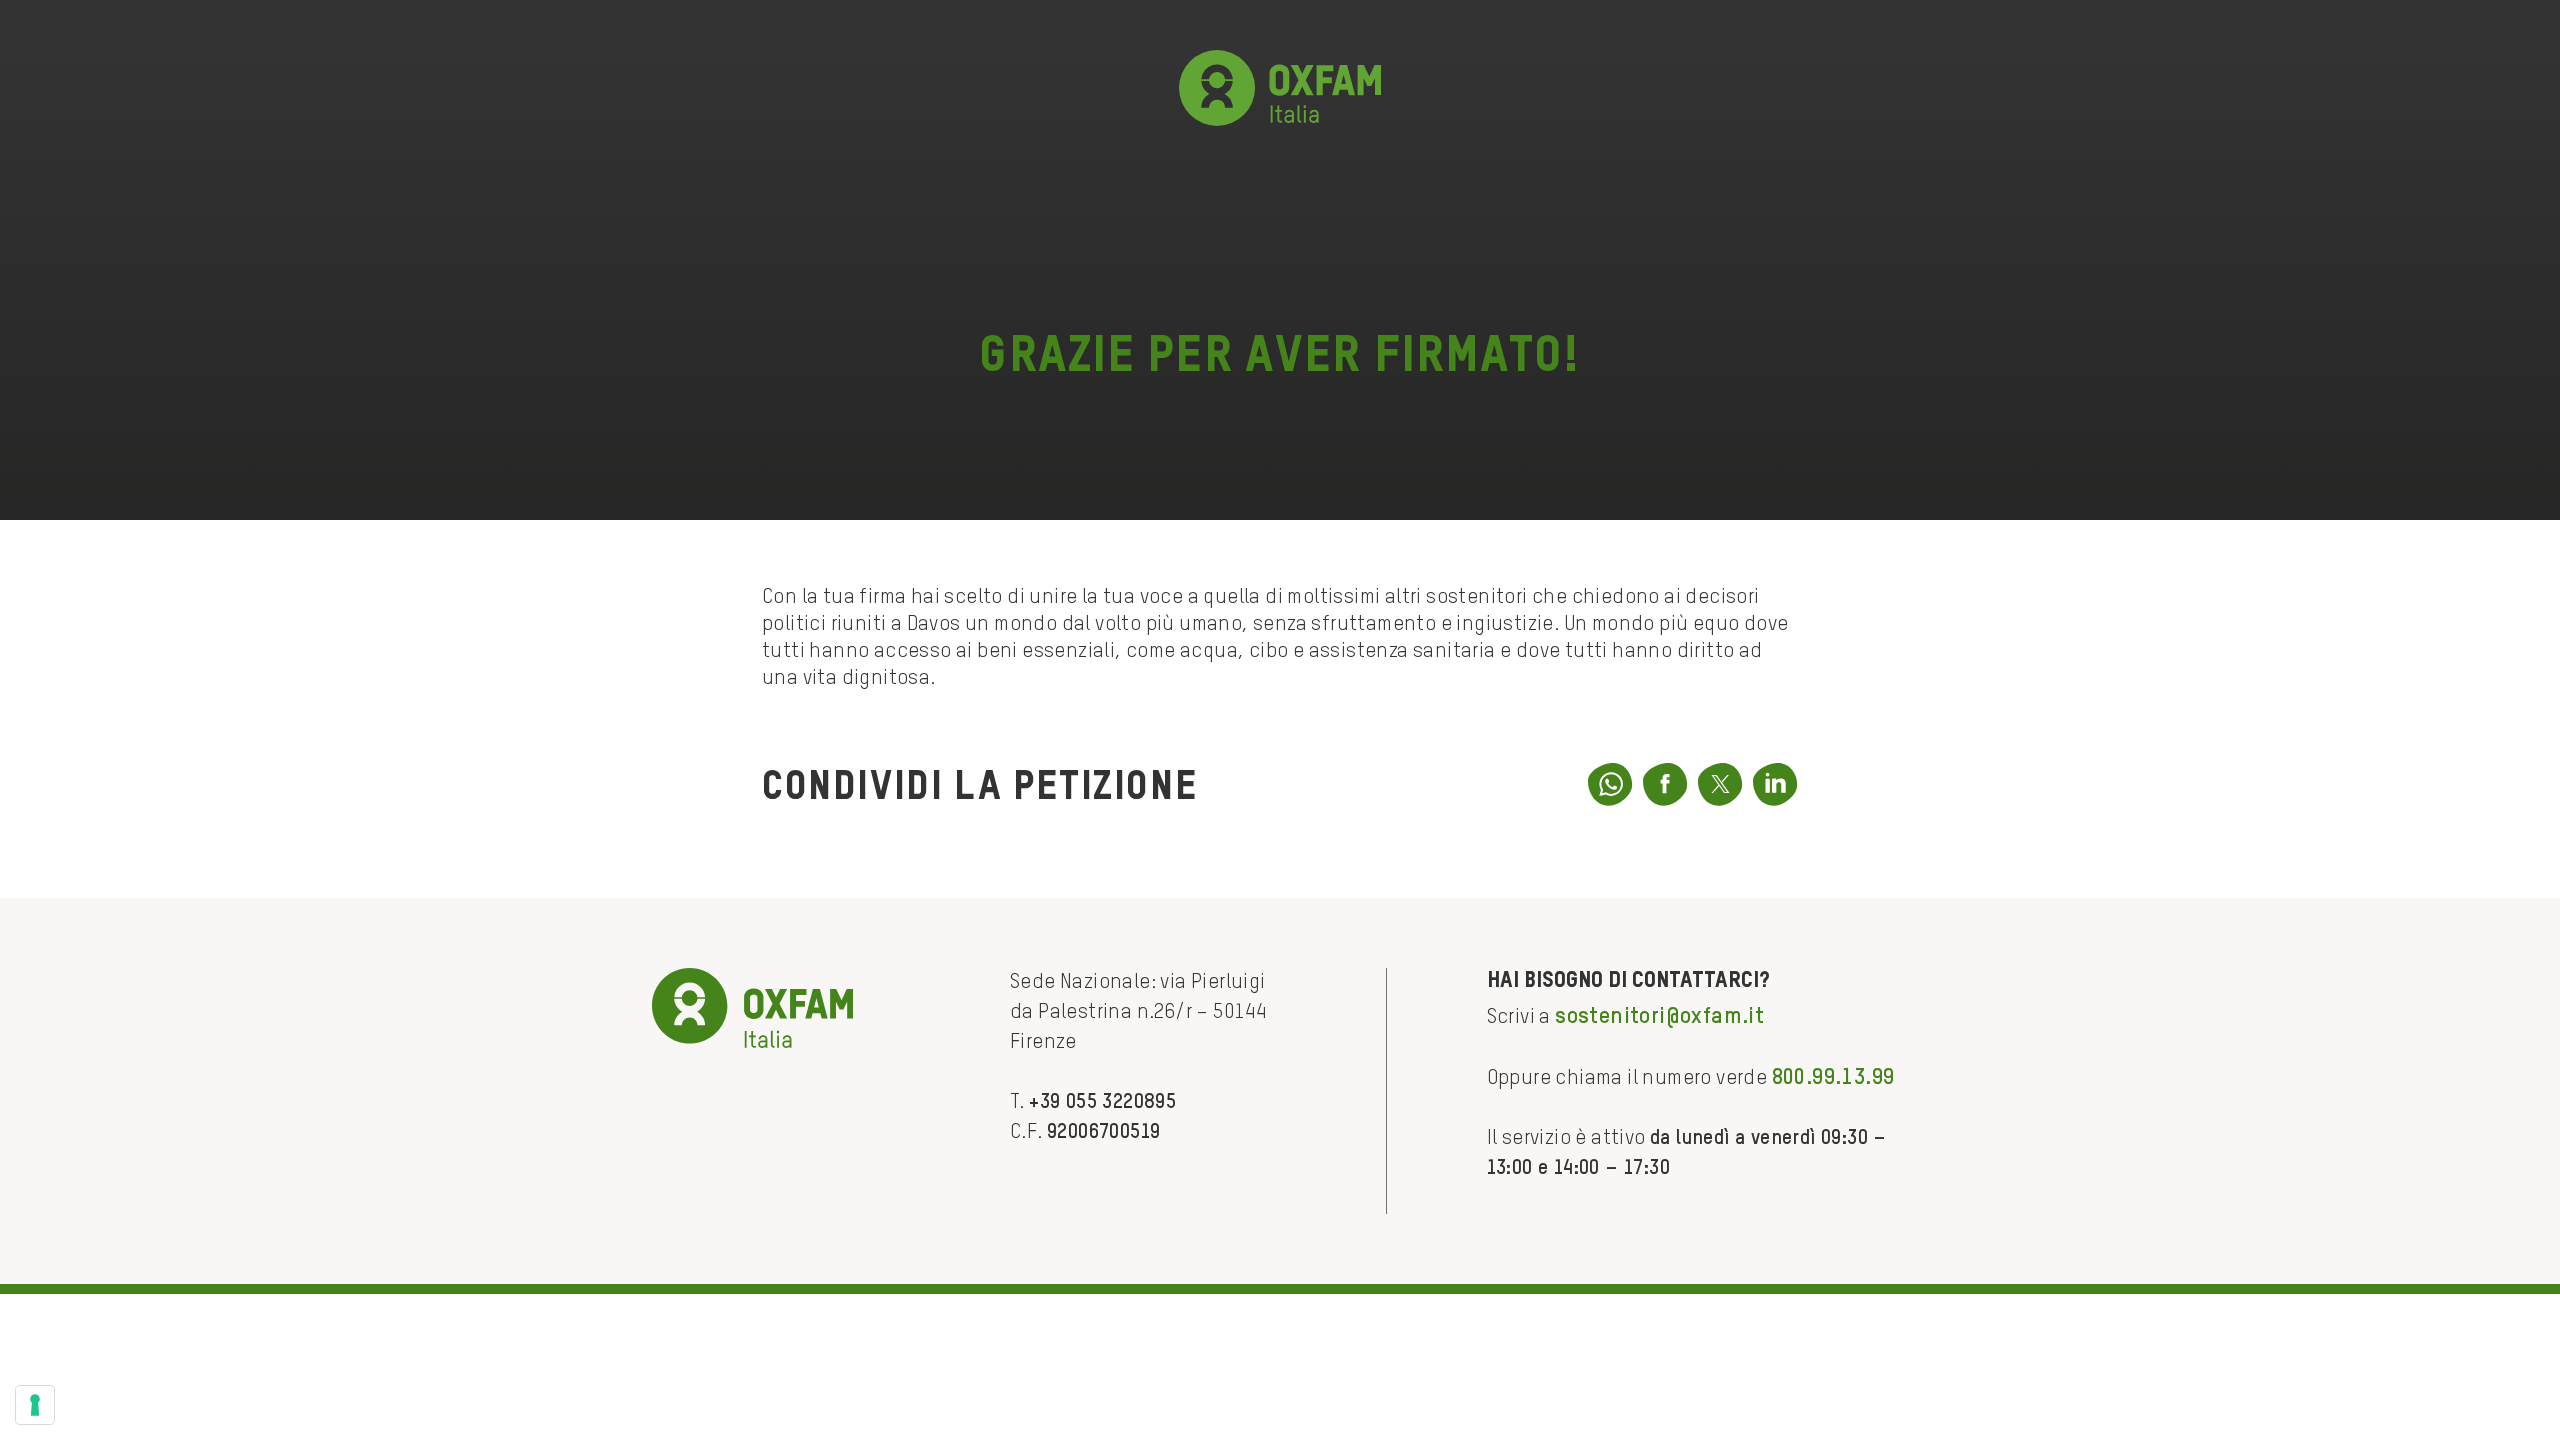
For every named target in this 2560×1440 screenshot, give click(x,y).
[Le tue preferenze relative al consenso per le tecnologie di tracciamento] (35, 1405)
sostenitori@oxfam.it (1659, 1017)
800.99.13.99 (1833, 1078)
